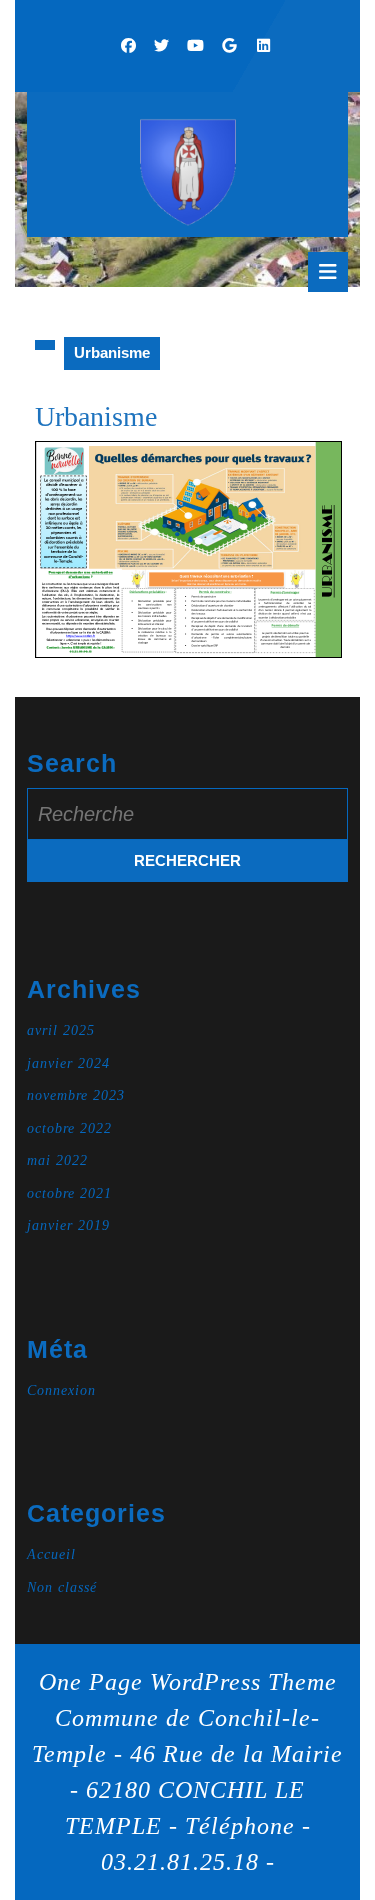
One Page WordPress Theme (188, 1682)
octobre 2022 (69, 1128)
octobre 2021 (69, 1193)
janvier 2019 (68, 1225)
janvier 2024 (68, 1063)
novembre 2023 (76, 1095)
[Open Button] (328, 272)
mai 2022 (57, 1160)
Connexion (61, 1390)
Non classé (62, 1587)
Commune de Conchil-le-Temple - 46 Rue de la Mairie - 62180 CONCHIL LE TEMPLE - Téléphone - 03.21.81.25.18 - (187, 1790)
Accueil (51, 1554)
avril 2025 (61, 1030)
